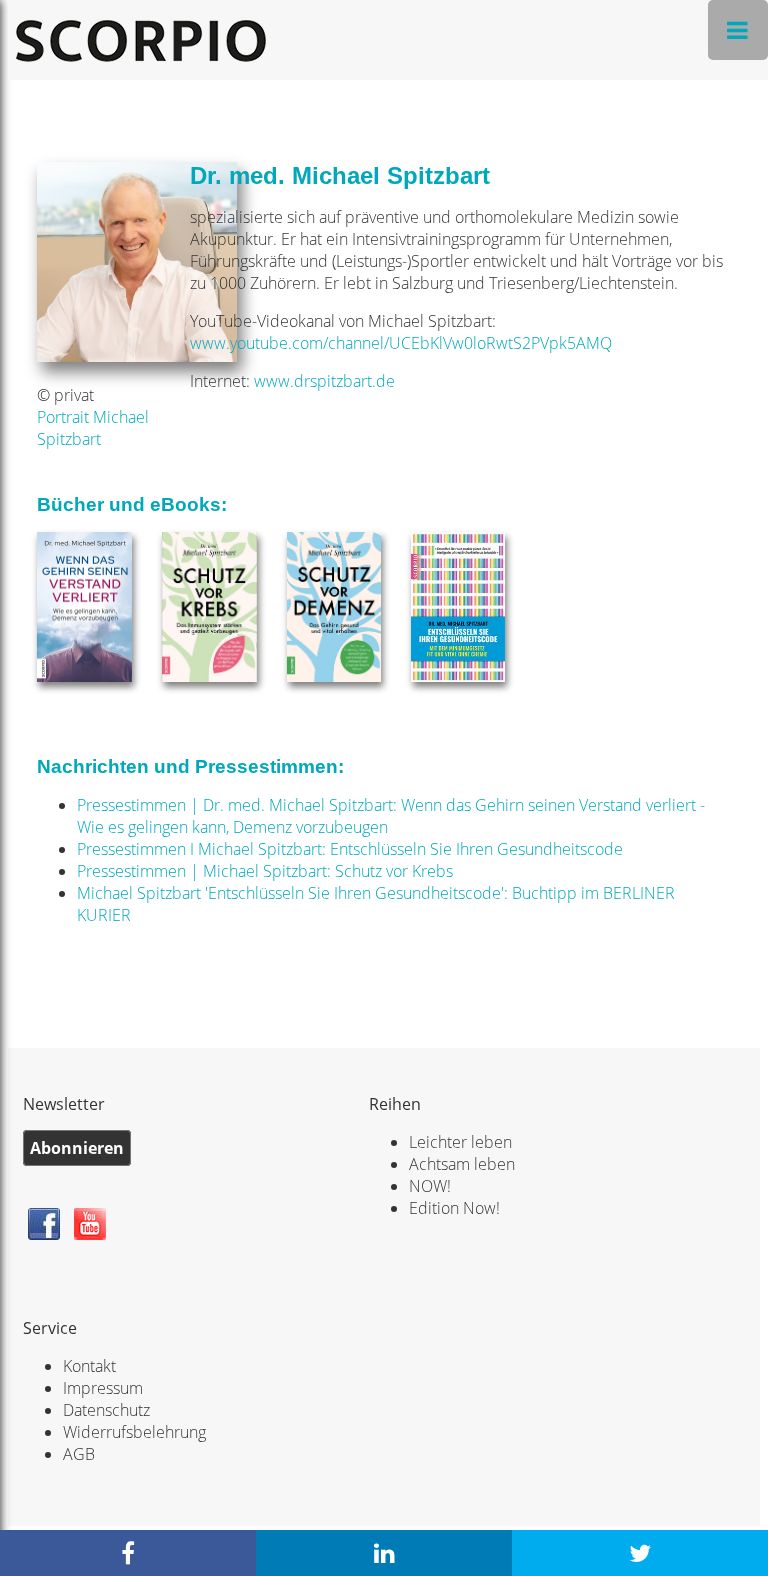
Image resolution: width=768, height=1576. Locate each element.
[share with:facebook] (128, 1553)
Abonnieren (77, 1148)
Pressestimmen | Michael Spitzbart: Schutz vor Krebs (265, 871)
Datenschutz (106, 1410)
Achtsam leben (462, 1164)
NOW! (430, 1186)
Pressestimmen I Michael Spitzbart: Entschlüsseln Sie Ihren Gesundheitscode (350, 849)
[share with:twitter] (640, 1553)
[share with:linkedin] (384, 1553)
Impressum (103, 1388)
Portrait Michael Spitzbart (93, 428)
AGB (79, 1454)
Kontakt (89, 1366)
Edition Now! (454, 1208)
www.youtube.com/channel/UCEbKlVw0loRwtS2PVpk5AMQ (401, 343)
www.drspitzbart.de (324, 381)
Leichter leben (460, 1142)
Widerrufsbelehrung (134, 1432)
